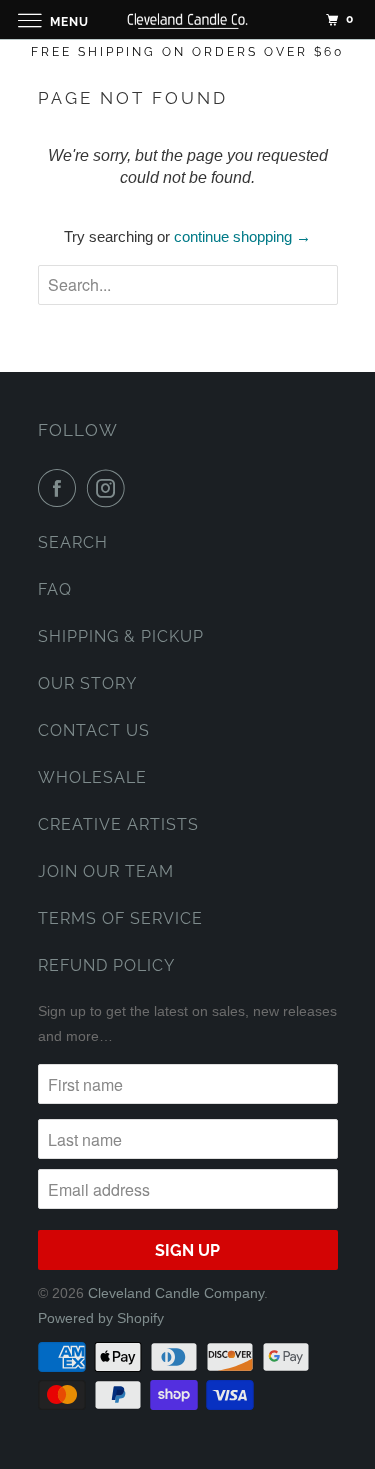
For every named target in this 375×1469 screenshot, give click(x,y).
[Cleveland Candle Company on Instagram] (110, 488)
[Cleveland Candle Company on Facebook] (61, 488)
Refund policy (106, 965)
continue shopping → (242, 236)
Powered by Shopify (101, 1318)
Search (73, 542)
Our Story (87, 683)
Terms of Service (120, 918)
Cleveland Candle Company (176, 1293)
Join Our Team (106, 871)
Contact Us (94, 730)
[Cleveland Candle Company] (188, 19)
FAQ (55, 589)
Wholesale (92, 777)
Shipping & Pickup (121, 636)
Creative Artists (118, 824)
